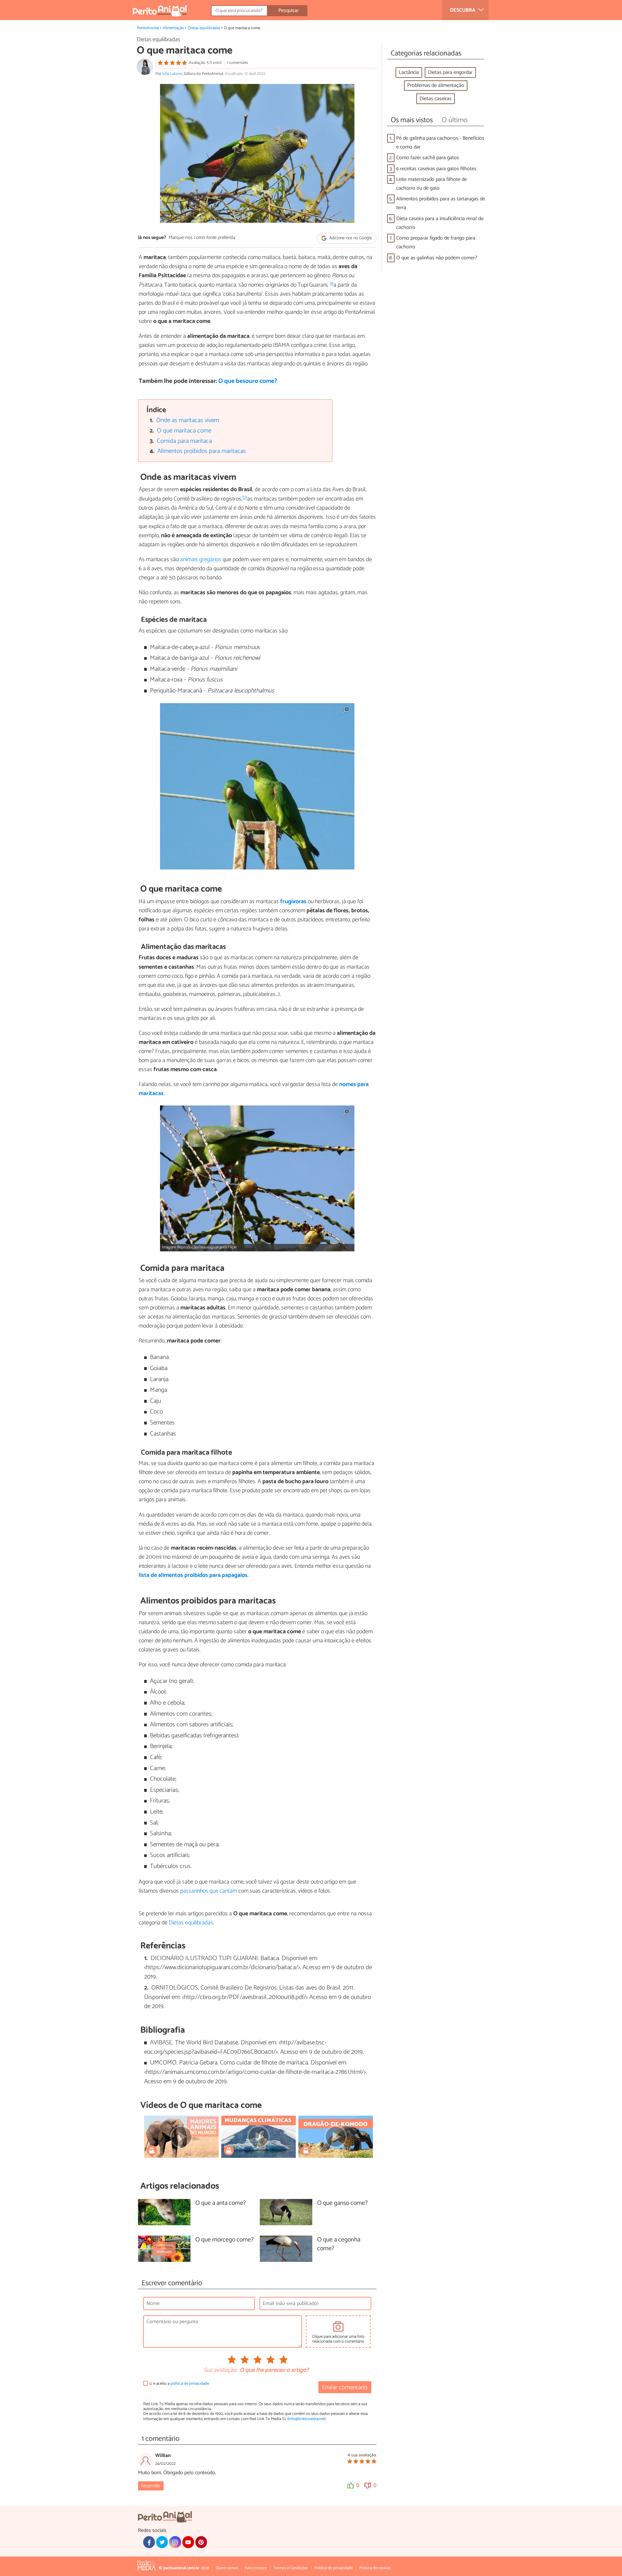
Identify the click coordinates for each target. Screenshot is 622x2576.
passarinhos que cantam (209, 1891)
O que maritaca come (184, 431)
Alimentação (173, 28)
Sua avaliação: (220, 2370)
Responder (151, 2486)
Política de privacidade (334, 2568)
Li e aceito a (179, 2384)
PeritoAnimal (148, 28)
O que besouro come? (248, 381)
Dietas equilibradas (204, 28)
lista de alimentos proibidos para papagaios (193, 1575)
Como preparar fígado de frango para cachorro (436, 242)
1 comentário (237, 63)
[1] (331, 284)
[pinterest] (201, 2542)
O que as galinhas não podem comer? (437, 258)
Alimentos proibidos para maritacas (202, 451)
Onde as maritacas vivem (188, 420)
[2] (245, 498)
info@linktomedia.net (306, 2419)
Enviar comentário (345, 2387)
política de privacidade (190, 2384)
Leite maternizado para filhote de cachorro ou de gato (432, 184)
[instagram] (175, 2542)
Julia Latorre (172, 74)
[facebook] (149, 2542)
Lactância (409, 72)
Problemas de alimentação (436, 85)
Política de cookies (375, 2568)
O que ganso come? (342, 2203)
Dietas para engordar (450, 72)
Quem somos (227, 2568)
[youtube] (188, 2542)
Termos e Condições (291, 2568)
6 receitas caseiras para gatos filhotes (436, 169)
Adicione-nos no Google (350, 238)
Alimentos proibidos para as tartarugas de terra (441, 203)
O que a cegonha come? (339, 2244)
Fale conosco (256, 2568)
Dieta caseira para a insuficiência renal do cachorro (440, 223)
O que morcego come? (225, 2240)
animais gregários (201, 560)
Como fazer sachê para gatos (428, 158)
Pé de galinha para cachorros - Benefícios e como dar (440, 143)
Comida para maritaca (184, 441)
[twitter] (162, 2542)
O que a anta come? (221, 2203)
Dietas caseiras (436, 99)
